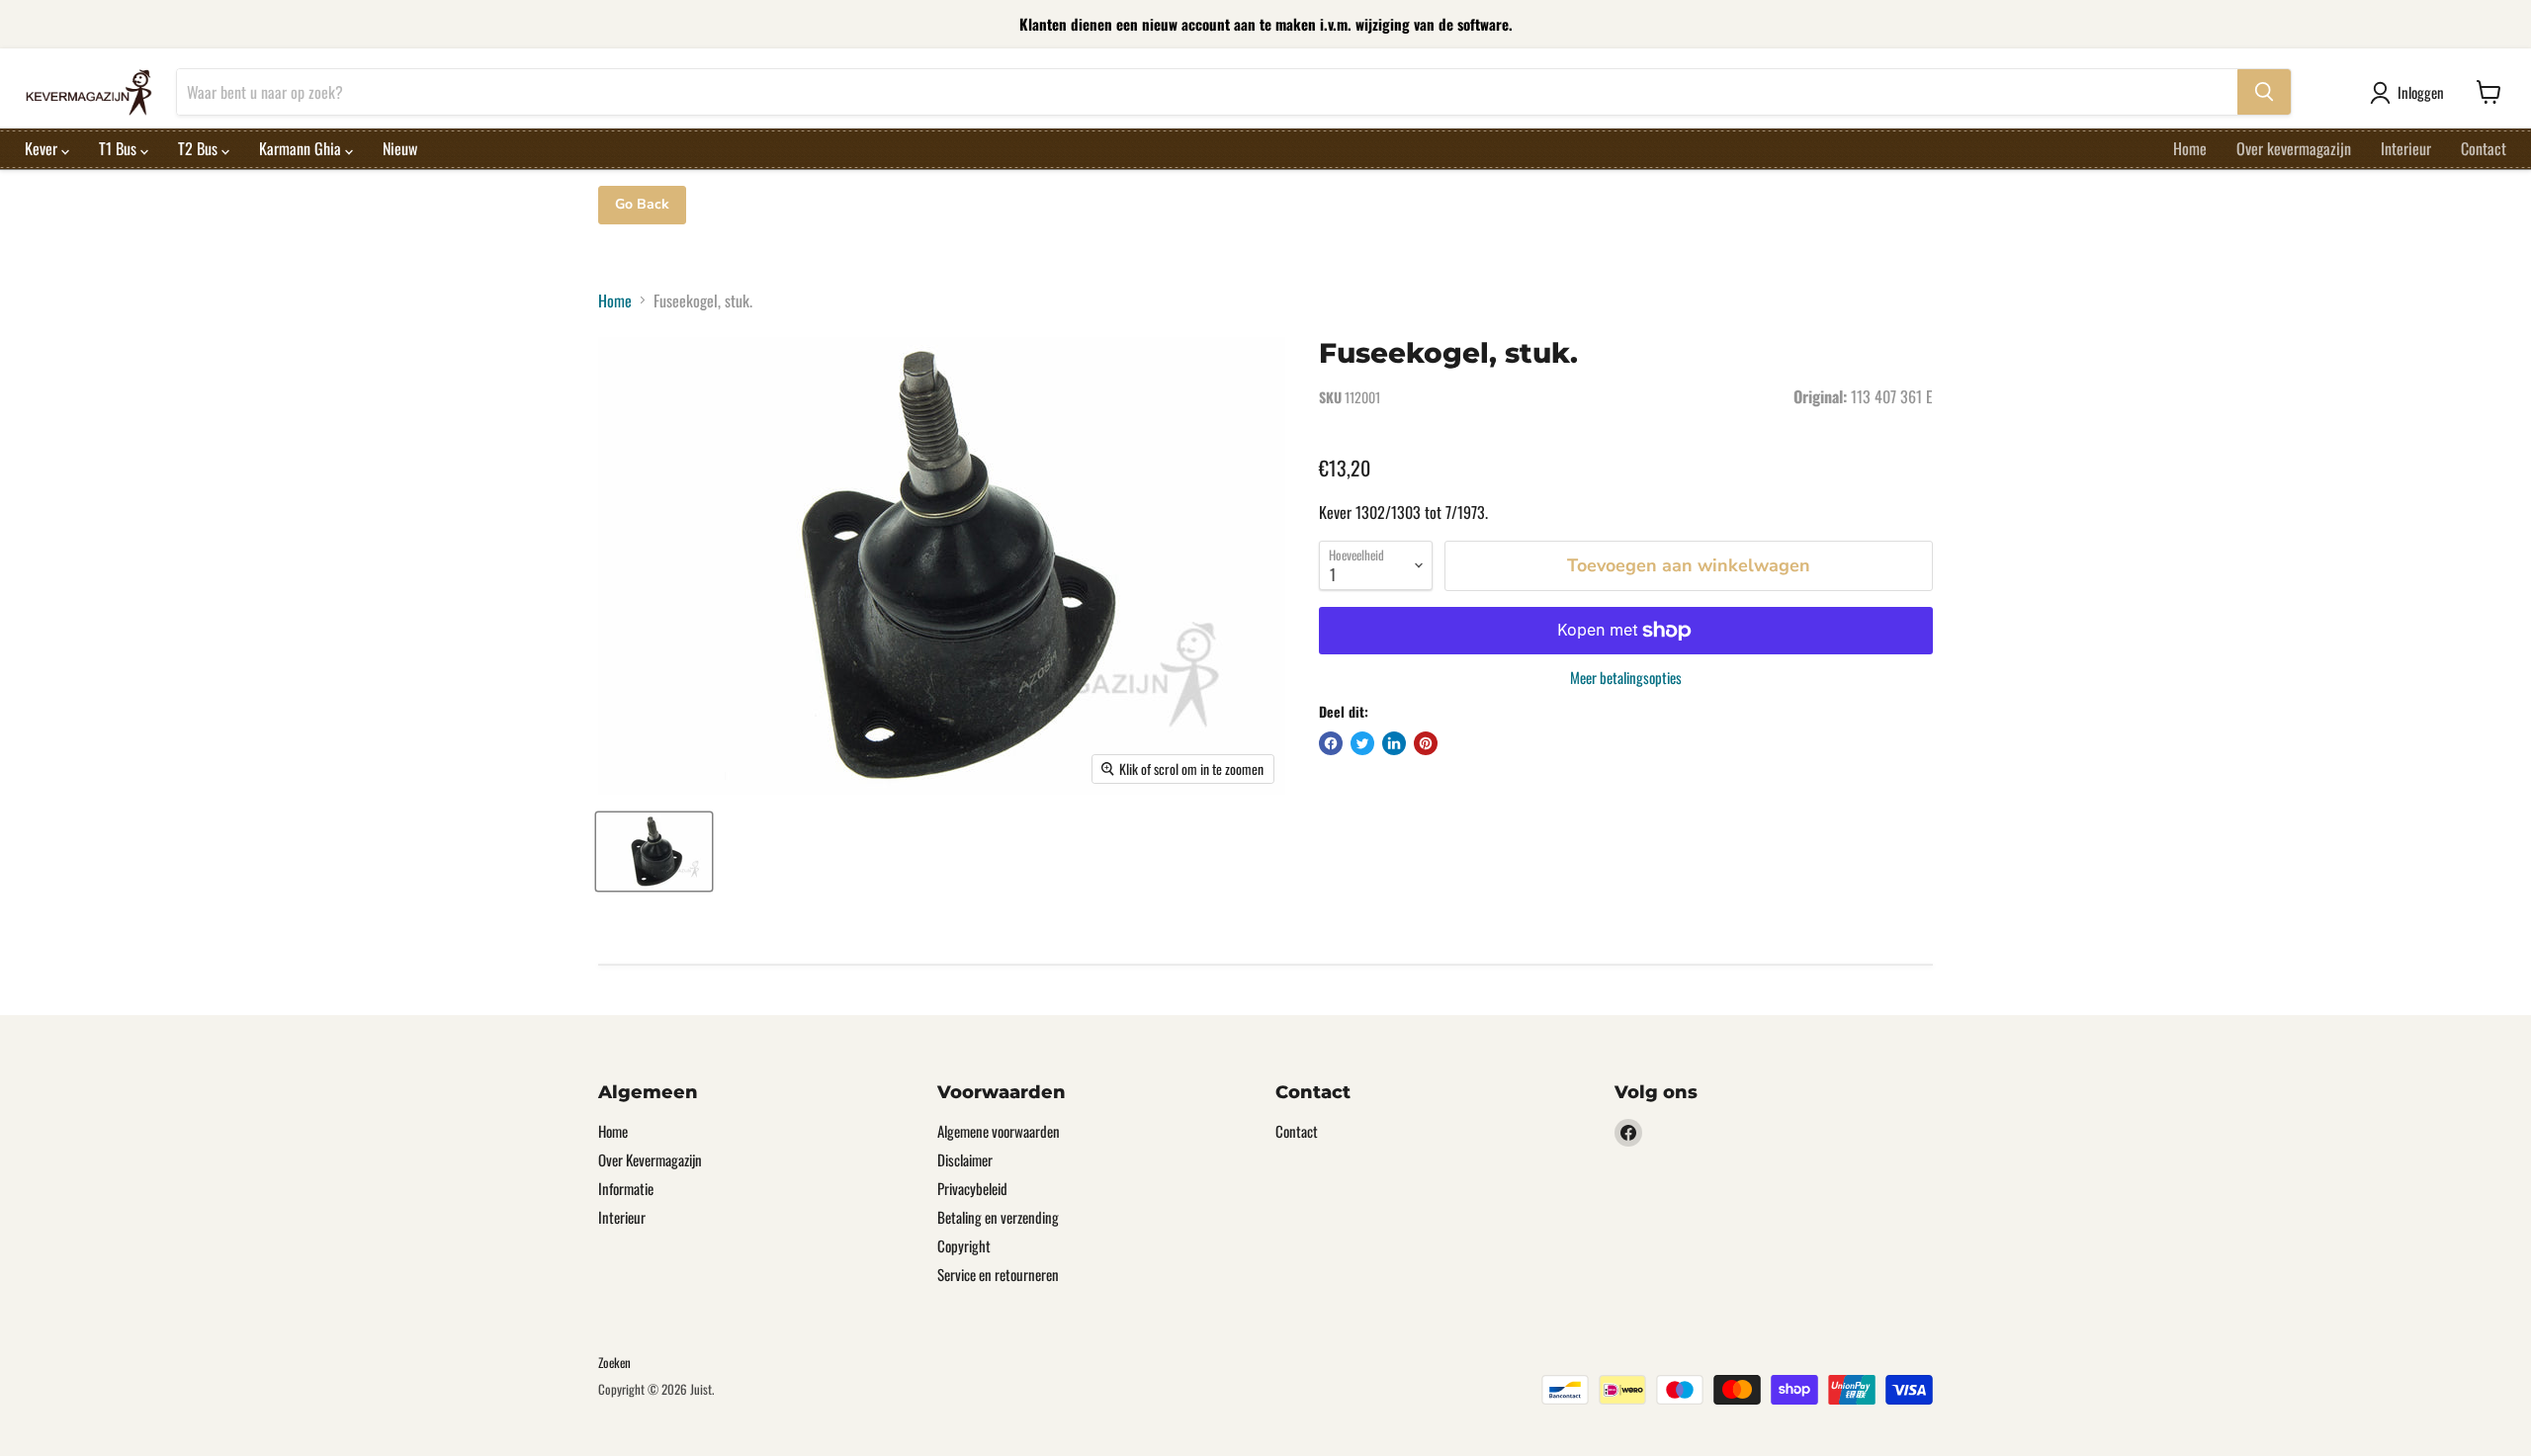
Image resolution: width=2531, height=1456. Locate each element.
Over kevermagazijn (2294, 148)
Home (2190, 148)
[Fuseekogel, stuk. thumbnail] (654, 852)
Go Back (642, 204)
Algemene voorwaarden (999, 1131)
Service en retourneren (998, 1274)
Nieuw (400, 148)
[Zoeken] (2264, 92)
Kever (43, 148)
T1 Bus (120, 148)
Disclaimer (965, 1159)
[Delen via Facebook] (1331, 743)
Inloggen (2421, 92)
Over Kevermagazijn (650, 1159)
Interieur (2406, 148)
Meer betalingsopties (1626, 678)
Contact (2484, 148)
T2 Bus (200, 148)
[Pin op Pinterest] (1426, 743)
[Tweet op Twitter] (1362, 743)
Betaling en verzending (998, 1217)
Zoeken (614, 1362)
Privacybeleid (972, 1188)
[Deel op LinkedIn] (1394, 743)
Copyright (964, 1245)
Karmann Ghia (302, 148)
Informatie (626, 1188)
